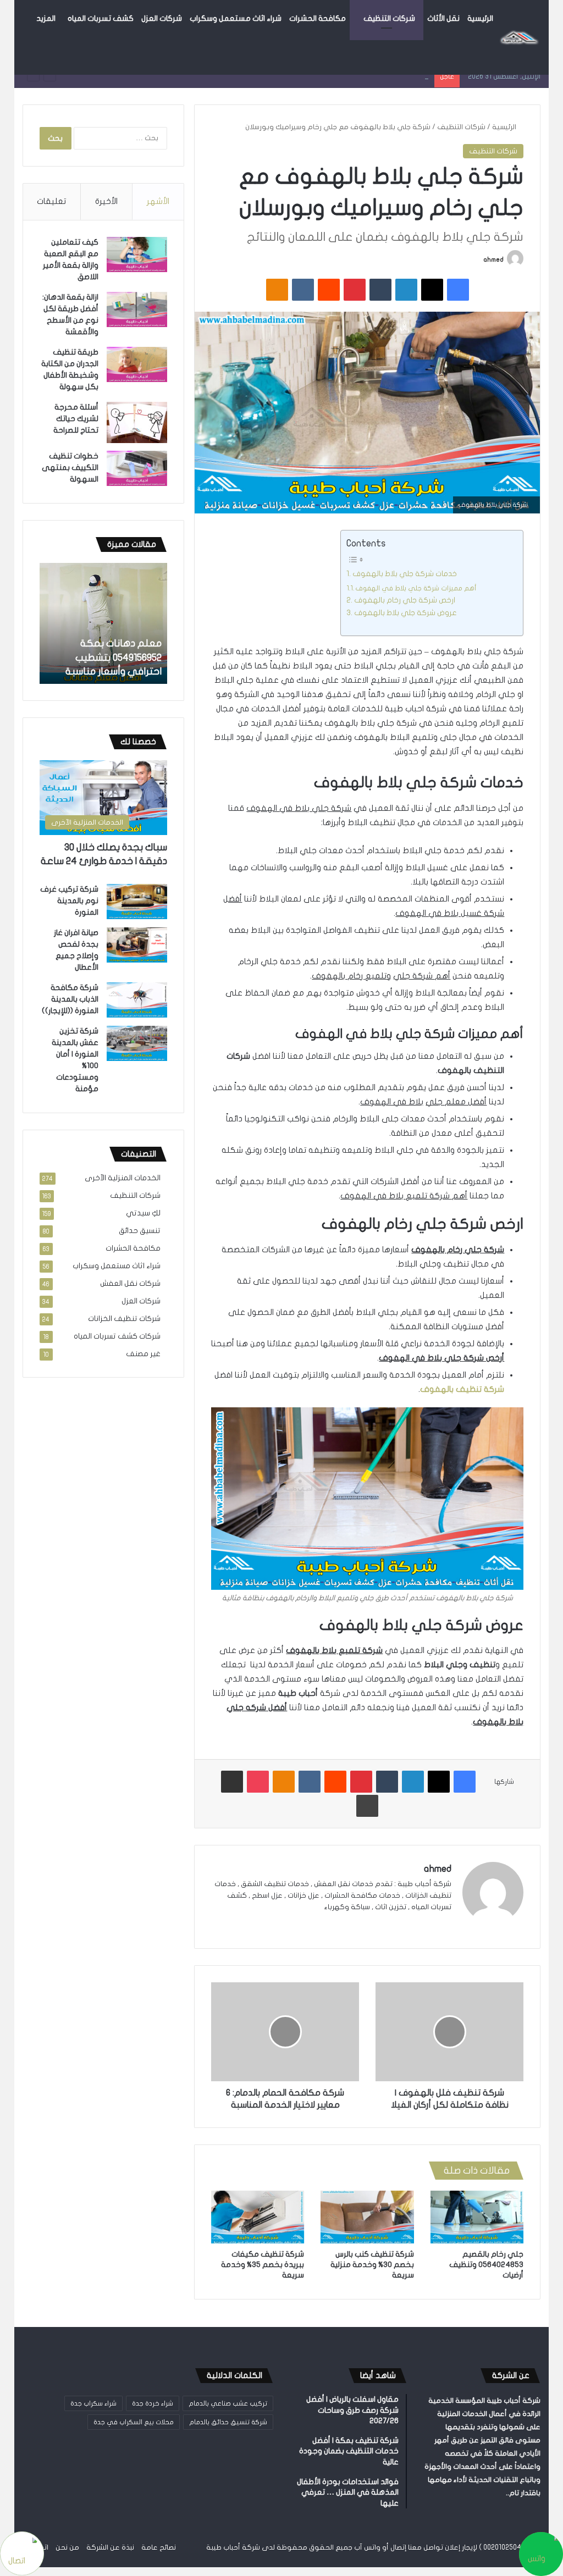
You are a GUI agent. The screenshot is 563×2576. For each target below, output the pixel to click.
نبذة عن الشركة (110, 2547)
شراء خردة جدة (153, 2403)
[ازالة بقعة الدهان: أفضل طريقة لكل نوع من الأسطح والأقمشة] (137, 309)
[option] (103, 623)
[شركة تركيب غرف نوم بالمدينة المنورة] (137, 902)
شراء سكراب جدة (93, 2403)
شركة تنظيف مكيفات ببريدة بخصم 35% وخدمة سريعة (263, 2265)
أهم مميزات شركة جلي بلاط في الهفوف (416, 588)
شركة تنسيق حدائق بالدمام (228, 2422)
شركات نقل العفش (130, 1284)
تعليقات (51, 201)
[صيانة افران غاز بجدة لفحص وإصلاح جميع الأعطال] (137, 945)
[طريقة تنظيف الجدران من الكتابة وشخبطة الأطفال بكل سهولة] (137, 364)
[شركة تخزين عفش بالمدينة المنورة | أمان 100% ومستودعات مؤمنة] (137, 1043)
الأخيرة (106, 201)
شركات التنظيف (389, 18)
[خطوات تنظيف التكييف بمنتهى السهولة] (137, 468)
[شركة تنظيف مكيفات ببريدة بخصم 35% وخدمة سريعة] (258, 2217)
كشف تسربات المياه (101, 18)
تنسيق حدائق (140, 1231)
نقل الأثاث (443, 18)
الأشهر (158, 201)
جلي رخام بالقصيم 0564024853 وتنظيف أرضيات (486, 2265)
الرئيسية (480, 18)
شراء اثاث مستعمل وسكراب (236, 18)
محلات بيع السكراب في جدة (134, 2422)
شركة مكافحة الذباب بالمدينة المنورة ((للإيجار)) (70, 999)
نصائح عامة (159, 2547)
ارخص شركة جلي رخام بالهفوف (405, 600)
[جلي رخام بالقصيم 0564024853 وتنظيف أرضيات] (477, 2217)
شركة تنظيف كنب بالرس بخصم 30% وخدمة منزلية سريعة (372, 2265)
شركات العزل (162, 18)
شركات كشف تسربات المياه (117, 1336)
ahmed (493, 259)
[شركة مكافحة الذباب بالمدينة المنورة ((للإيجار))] (137, 1000)
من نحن (67, 2547)
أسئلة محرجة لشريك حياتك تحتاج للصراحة (76, 419)
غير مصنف (143, 1354)
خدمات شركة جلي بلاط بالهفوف (405, 574)
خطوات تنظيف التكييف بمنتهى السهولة (70, 468)
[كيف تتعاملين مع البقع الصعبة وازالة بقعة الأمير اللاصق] (137, 255)
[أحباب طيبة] (519, 37)
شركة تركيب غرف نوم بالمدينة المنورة (69, 901)
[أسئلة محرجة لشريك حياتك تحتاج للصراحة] (137, 422)
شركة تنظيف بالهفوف (462, 1389)
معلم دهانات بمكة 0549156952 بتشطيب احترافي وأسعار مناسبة (329, 76)
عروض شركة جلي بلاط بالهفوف (405, 613)
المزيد (46, 18)
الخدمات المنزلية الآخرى (123, 1178)
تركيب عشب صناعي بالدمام (228, 2403)
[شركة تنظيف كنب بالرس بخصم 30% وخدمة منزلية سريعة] (367, 2217)
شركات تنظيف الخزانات (124, 1319)
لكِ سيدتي (143, 1213)
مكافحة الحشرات (318, 18)
